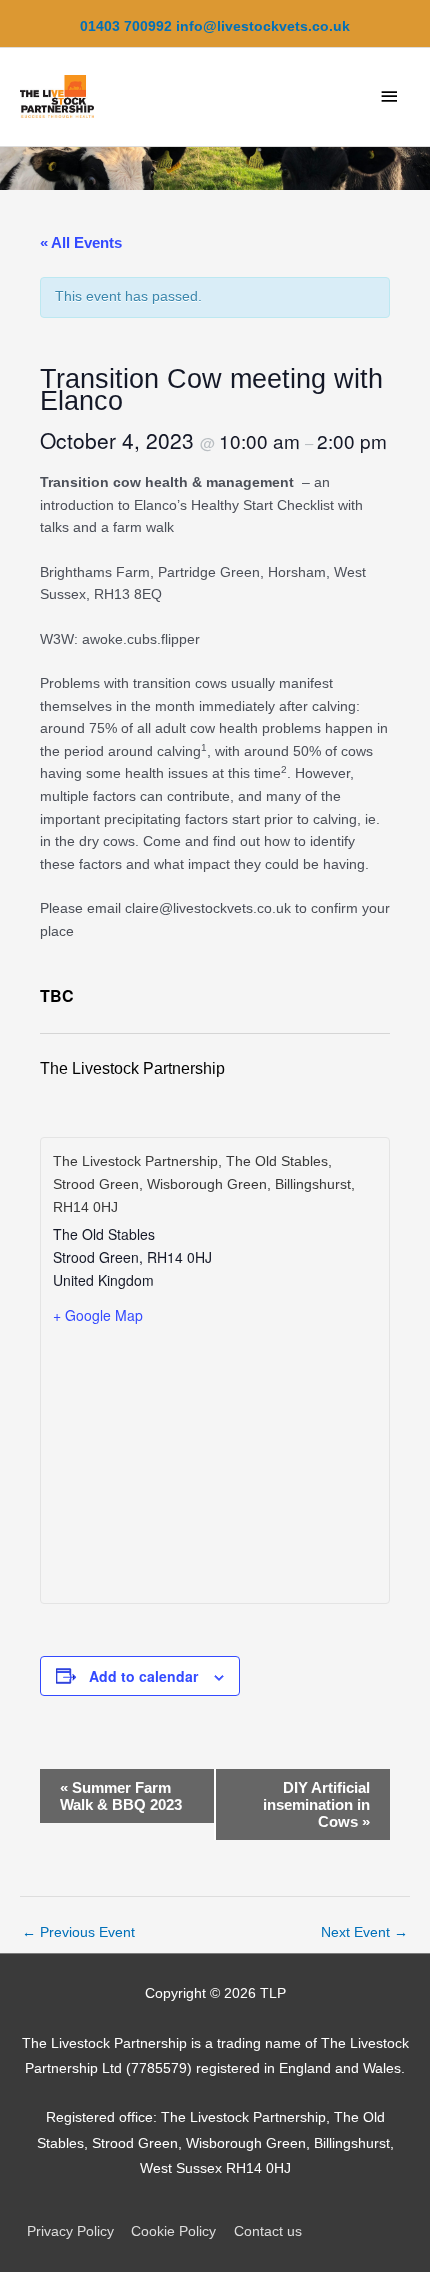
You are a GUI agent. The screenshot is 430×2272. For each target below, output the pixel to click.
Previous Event (78, 1932)
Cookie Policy (173, 2231)
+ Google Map (98, 1315)
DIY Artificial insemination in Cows (316, 1804)
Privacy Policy (70, 2231)
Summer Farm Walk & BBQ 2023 (121, 1796)
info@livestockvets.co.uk (263, 26)
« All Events (81, 242)
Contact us (268, 2231)
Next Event (364, 1932)
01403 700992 (126, 26)
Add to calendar (143, 1676)
